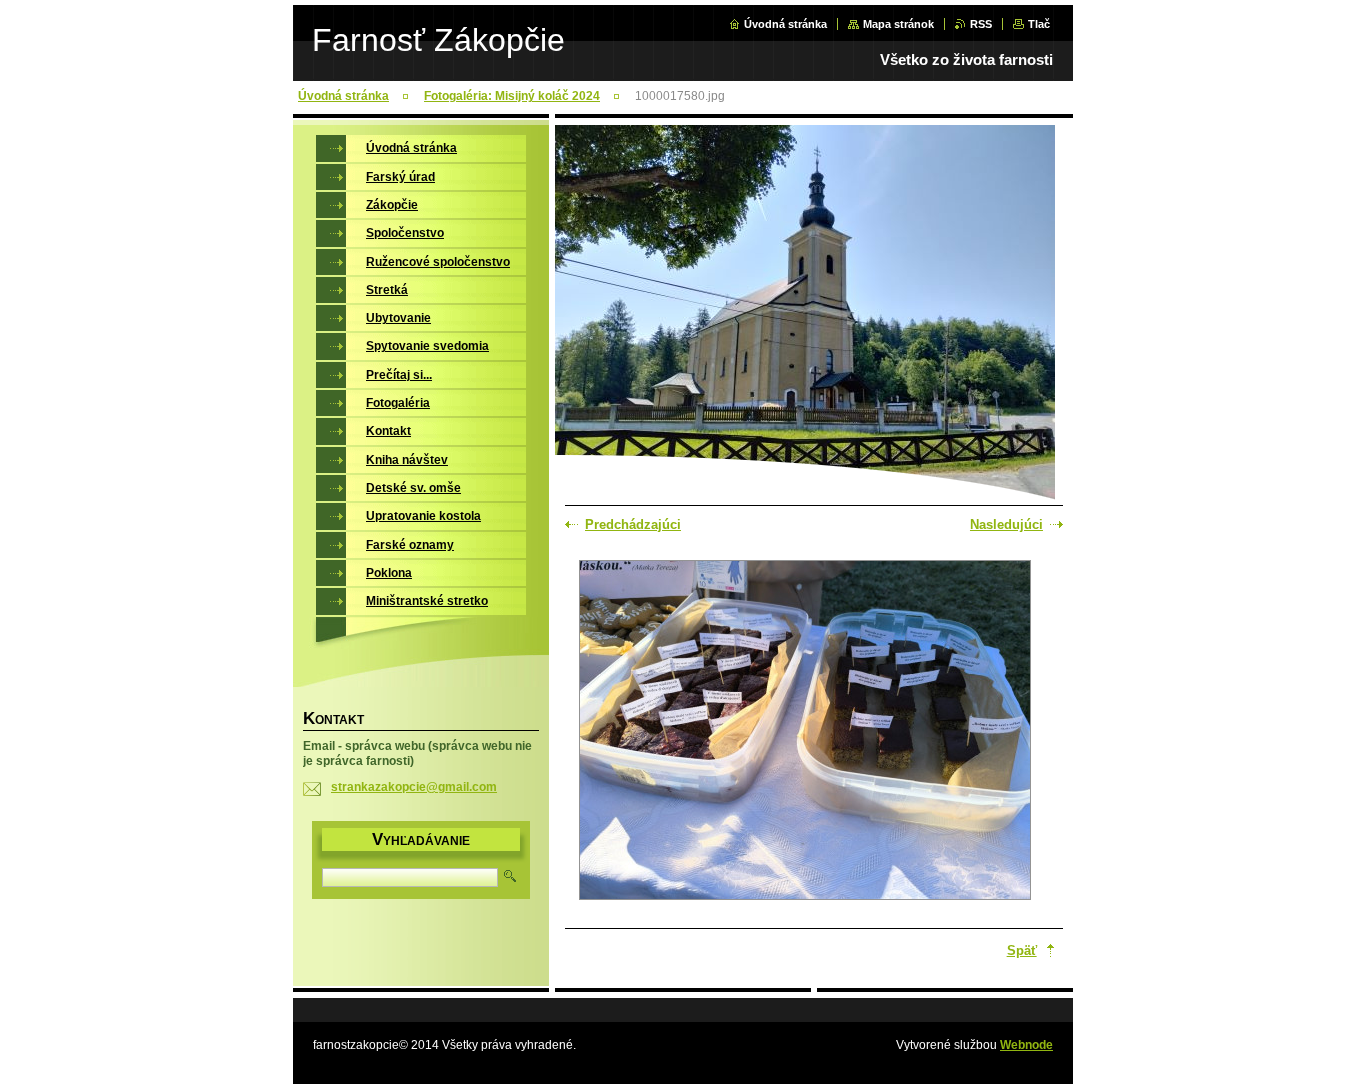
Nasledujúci (1006, 524)
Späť (1022, 950)
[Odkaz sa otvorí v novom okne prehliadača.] (805, 732)
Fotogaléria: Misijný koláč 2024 (512, 96)
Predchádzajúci (633, 524)
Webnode (1026, 1045)
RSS (981, 24)
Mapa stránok (898, 24)
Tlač (1039, 24)
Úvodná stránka (785, 24)
